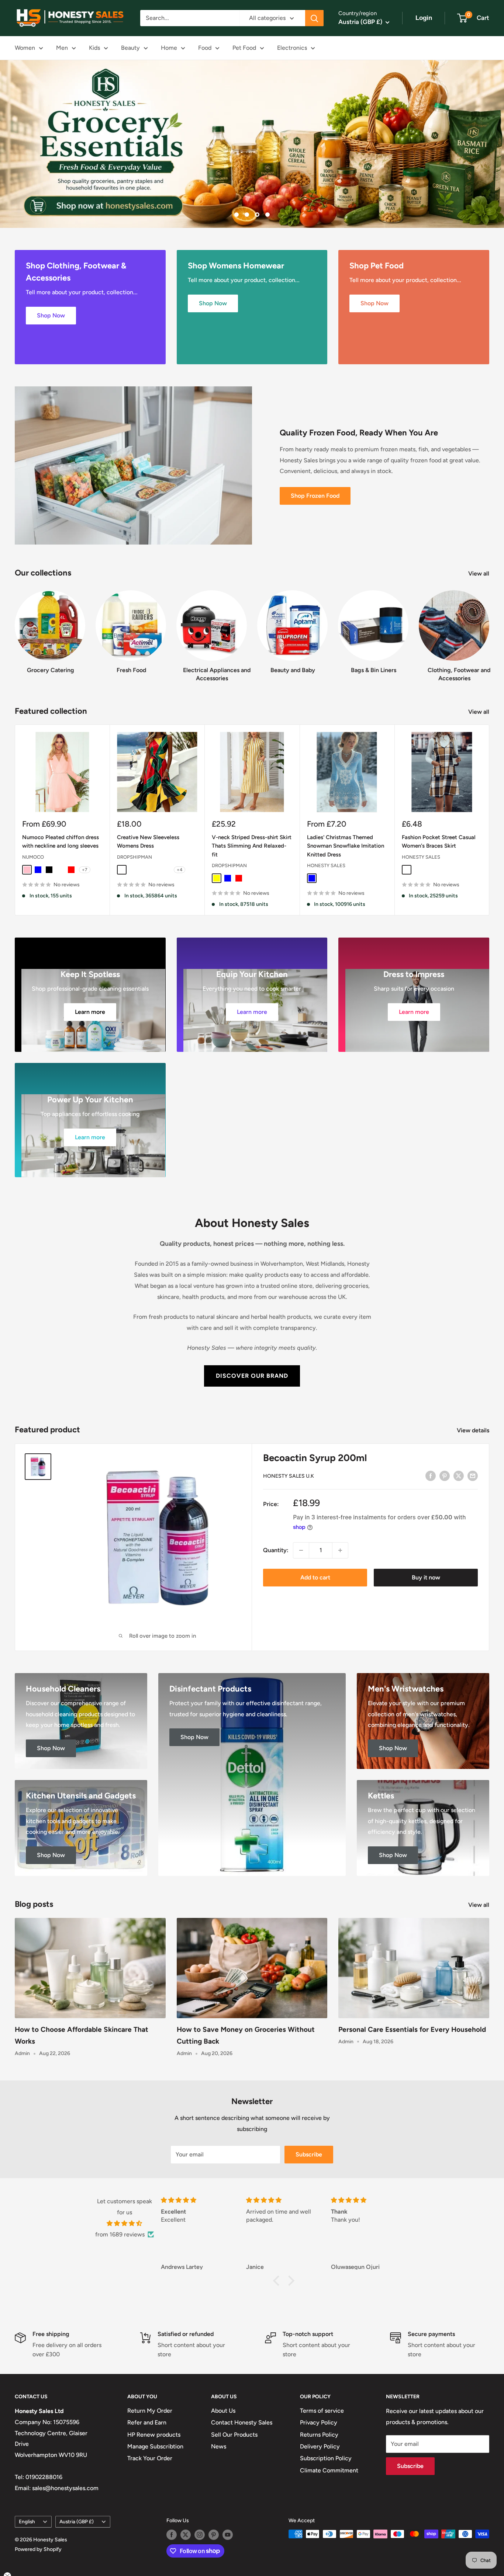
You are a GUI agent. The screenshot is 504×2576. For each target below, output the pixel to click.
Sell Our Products (234, 2435)
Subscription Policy (326, 2458)
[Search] (314, 18)
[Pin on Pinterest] (445, 1475)
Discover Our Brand (252, 1376)
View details (474, 1430)
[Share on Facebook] (431, 1475)
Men (62, 48)
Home (169, 48)
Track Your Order (150, 2458)
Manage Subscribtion (155, 2446)
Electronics (292, 48)
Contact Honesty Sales (242, 2422)
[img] (125, 2224)
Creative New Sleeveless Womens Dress (148, 842)
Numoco (33, 857)
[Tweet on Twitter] (459, 1475)
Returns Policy (319, 2435)
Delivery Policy (320, 2446)
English (27, 2521)
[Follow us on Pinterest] (214, 2535)
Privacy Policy (319, 2422)
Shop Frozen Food (315, 496)
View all (479, 573)
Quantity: (276, 1550)
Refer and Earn (147, 2422)
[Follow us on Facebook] (172, 2535)
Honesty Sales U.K (289, 1476)
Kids (94, 48)
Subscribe (309, 2154)
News (219, 2446)
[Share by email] (473, 1475)
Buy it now (426, 1577)
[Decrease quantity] (301, 1550)
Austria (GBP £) (77, 2521)
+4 (179, 870)
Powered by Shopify (38, 2549)
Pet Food (244, 48)
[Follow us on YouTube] (228, 2535)
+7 (85, 870)
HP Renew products (154, 2435)
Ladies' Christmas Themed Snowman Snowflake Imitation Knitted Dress (346, 846)
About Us (223, 2411)
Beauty (130, 48)
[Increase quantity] (340, 1550)
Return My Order (150, 2411)
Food (205, 48)
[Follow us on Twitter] (186, 2535)
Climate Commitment (329, 2470)
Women (25, 48)
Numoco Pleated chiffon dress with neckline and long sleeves (61, 842)
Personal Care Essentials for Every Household (412, 2029)
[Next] (489, 629)
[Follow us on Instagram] (200, 2535)
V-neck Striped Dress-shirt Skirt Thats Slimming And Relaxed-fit (252, 846)
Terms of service (322, 2411)
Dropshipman (134, 857)
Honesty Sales (326, 865)
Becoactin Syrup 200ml (315, 1458)
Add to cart (315, 1577)
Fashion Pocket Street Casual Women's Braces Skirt (439, 842)
